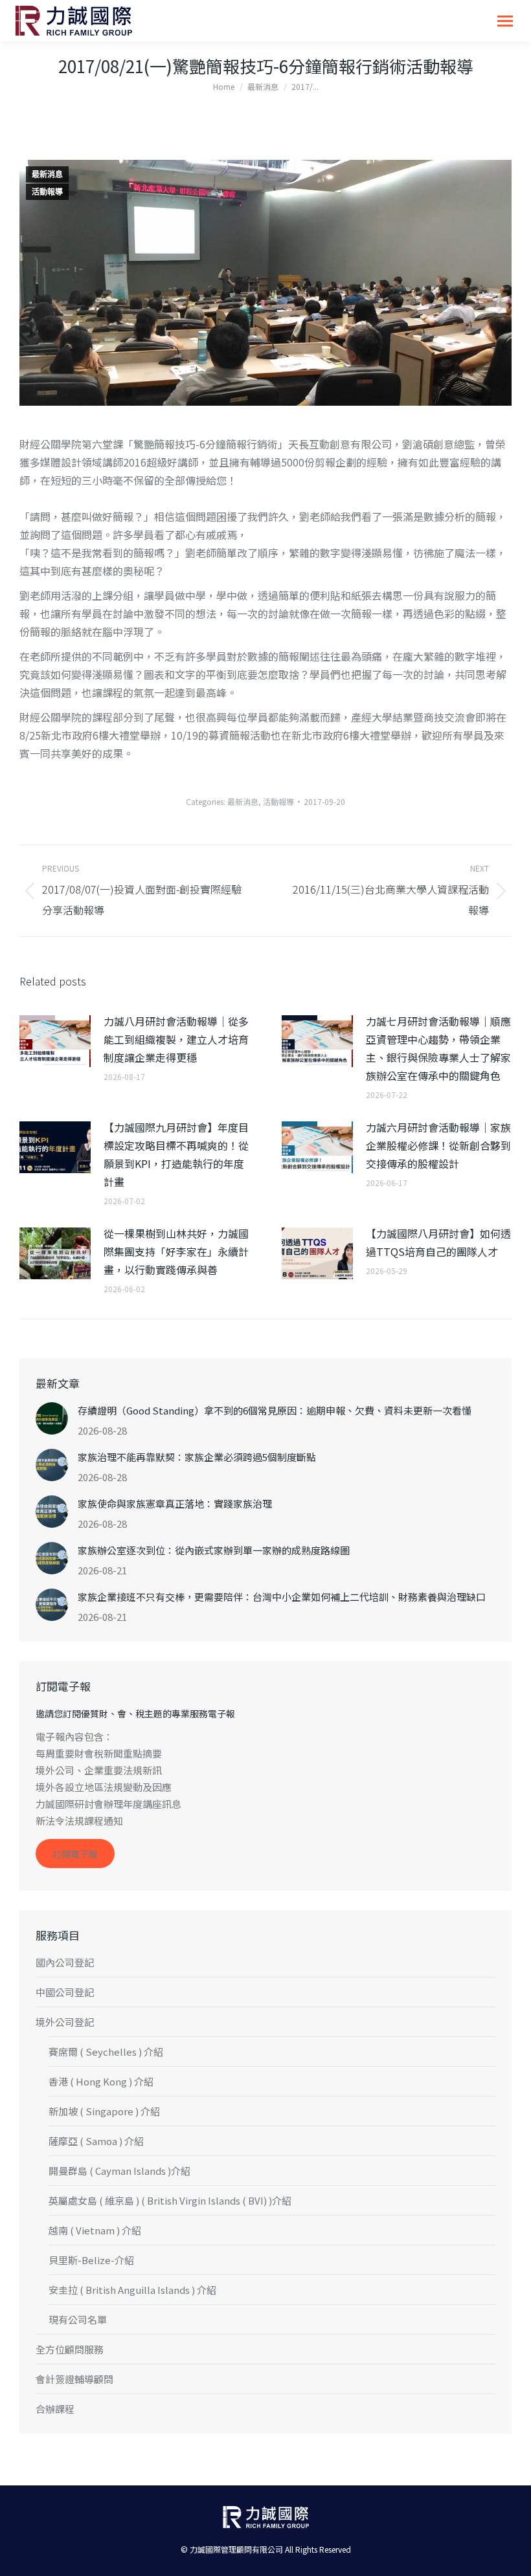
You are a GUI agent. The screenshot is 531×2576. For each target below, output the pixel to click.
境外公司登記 (65, 2022)
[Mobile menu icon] (505, 21)
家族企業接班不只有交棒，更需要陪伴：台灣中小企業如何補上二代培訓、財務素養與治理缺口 (282, 1597)
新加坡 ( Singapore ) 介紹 (104, 2111)
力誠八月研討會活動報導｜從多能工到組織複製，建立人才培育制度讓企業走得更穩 (176, 1039)
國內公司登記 (65, 1962)
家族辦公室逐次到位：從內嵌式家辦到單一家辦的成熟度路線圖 (214, 1550)
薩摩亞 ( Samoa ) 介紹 (96, 2141)
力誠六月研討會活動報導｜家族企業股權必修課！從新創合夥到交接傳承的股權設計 (438, 1145)
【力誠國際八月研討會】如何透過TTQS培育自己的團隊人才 (438, 1242)
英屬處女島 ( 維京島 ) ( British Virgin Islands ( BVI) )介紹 (170, 2200)
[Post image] (55, 1041)
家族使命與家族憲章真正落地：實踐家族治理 (175, 1503)
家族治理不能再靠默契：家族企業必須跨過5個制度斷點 (197, 1457)
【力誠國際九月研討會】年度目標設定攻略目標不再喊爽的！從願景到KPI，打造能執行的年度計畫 (176, 1154)
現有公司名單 (78, 2319)
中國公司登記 (65, 1992)
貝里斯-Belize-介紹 (91, 2260)
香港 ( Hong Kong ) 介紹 (101, 2081)
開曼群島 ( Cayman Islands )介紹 (119, 2171)
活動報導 (47, 192)
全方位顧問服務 (70, 2349)
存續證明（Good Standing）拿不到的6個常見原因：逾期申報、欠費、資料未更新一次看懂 (275, 1410)
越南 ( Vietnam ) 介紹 (95, 2230)
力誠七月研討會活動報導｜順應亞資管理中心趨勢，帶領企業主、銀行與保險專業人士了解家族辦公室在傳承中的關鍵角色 (438, 1048)
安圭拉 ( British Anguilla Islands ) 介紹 (132, 2290)
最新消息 (47, 175)
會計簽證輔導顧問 (74, 2379)
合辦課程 (55, 2409)
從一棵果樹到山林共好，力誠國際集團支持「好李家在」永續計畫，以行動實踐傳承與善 (176, 1251)
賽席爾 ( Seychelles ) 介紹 (106, 2052)
